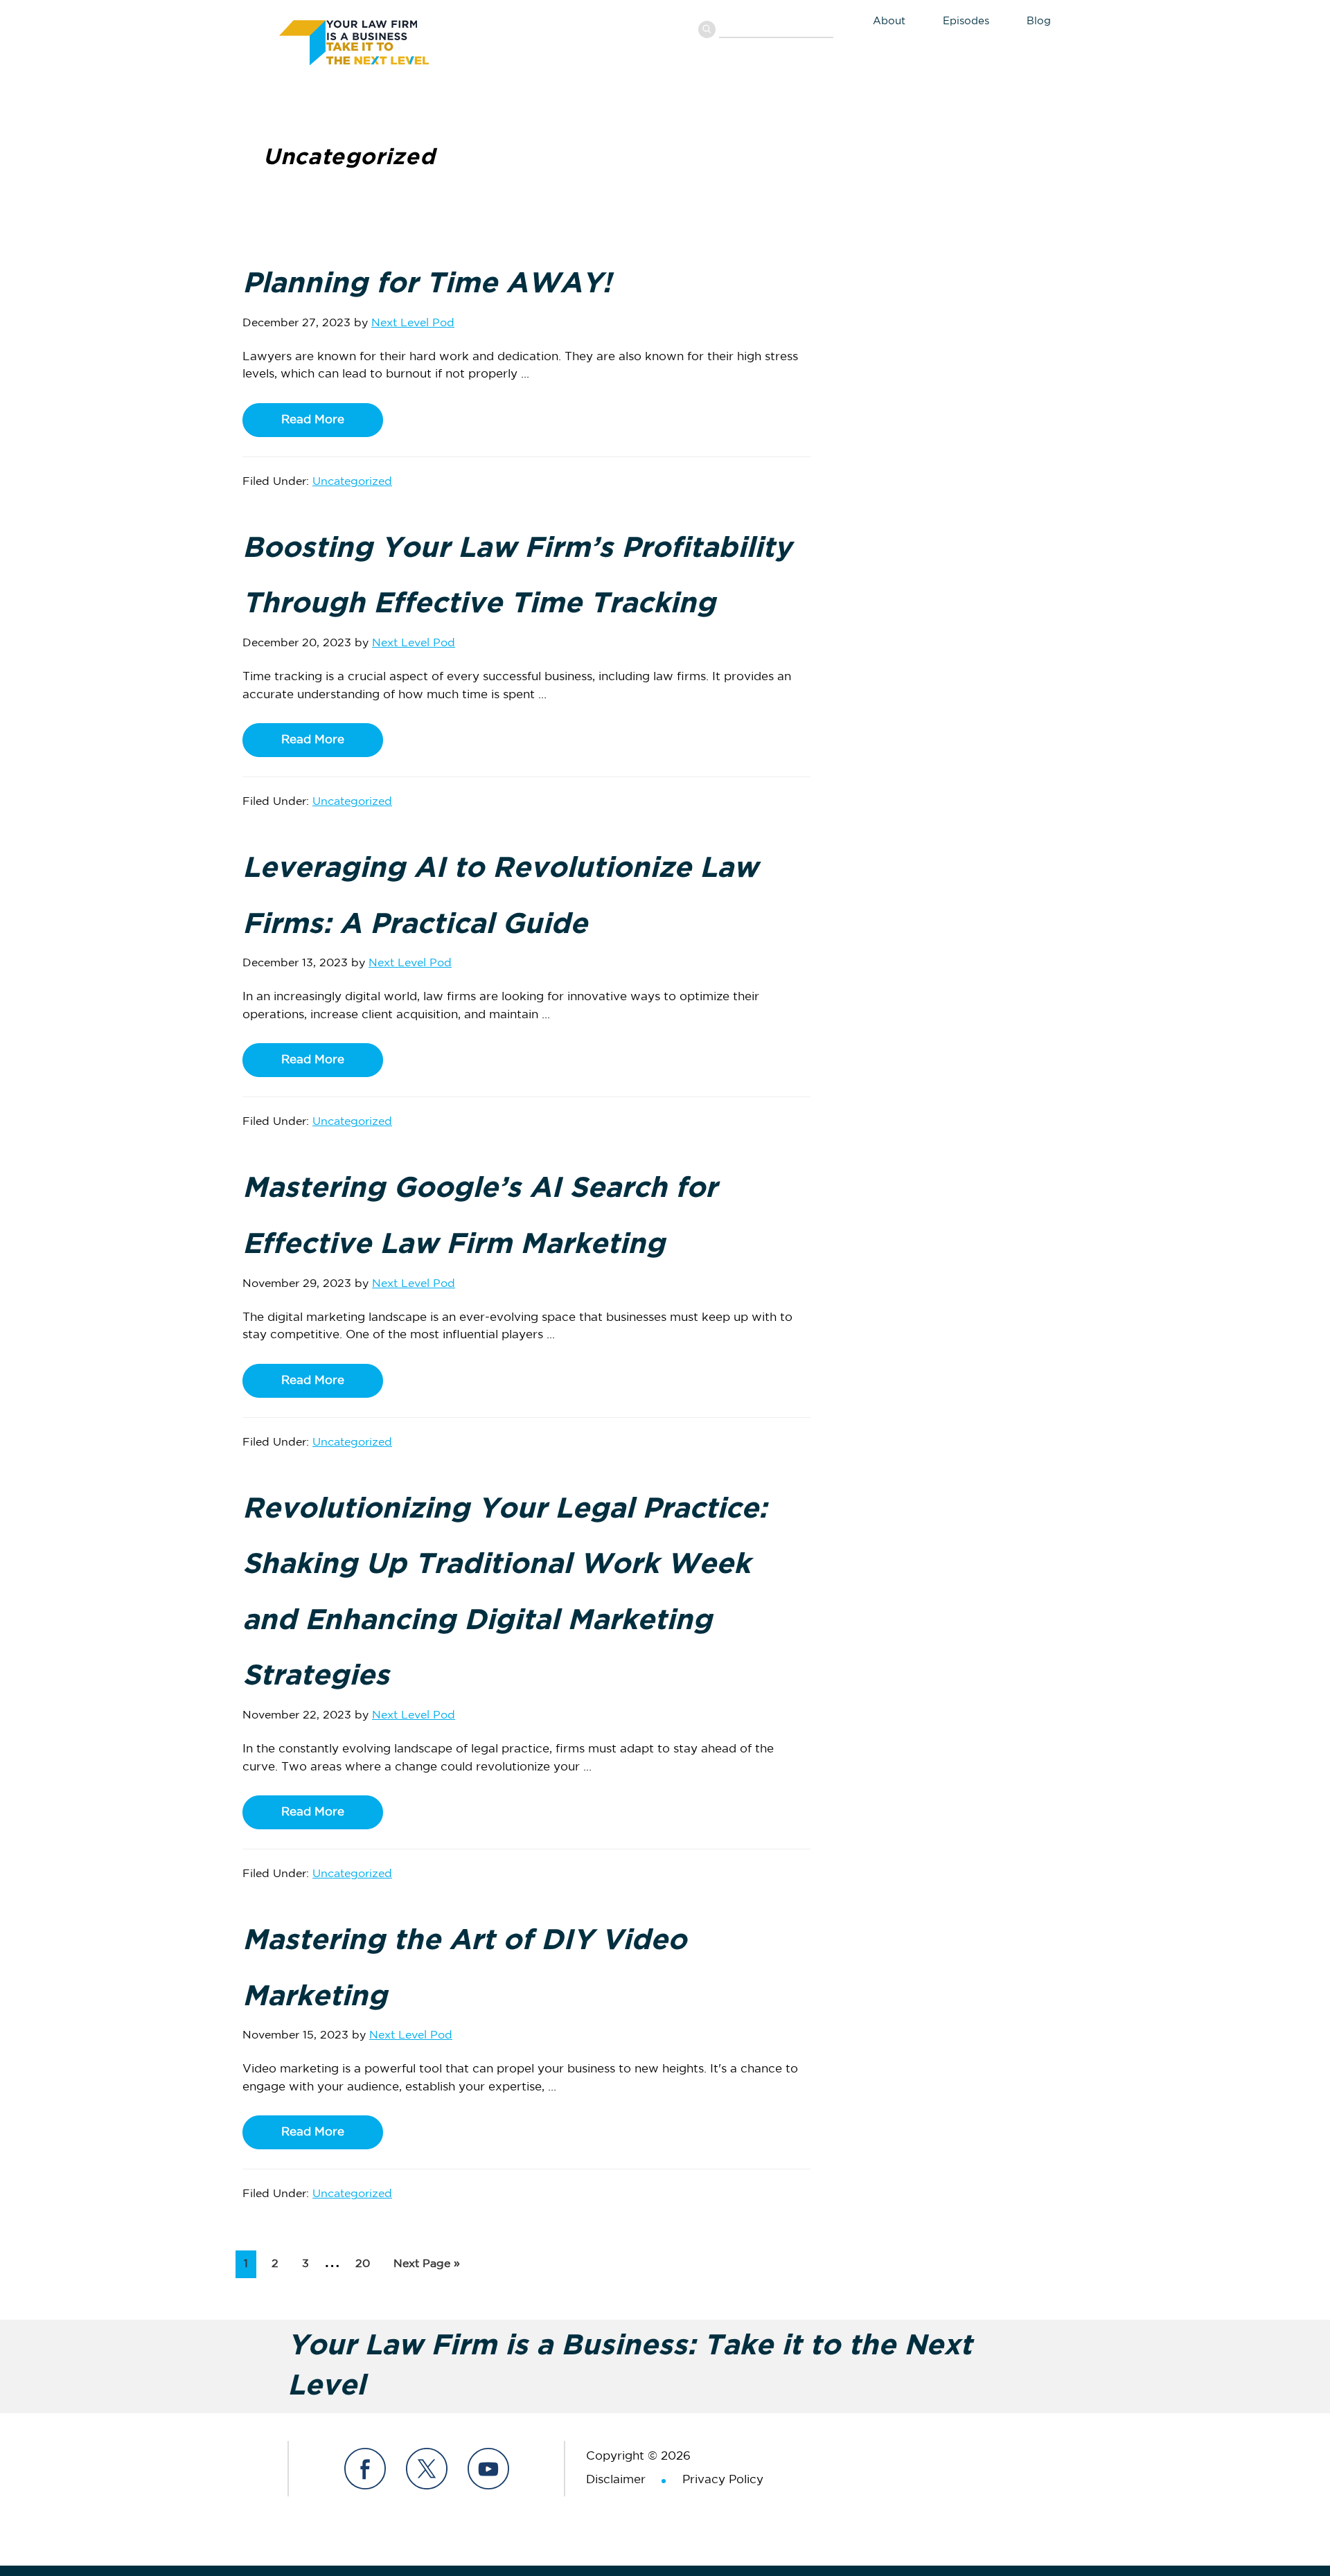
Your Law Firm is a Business (383, 40)
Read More (313, 420)
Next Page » (426, 2268)
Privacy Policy (723, 2480)
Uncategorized (352, 482)
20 (366, 2264)
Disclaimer (616, 2480)
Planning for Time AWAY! (427, 284)
